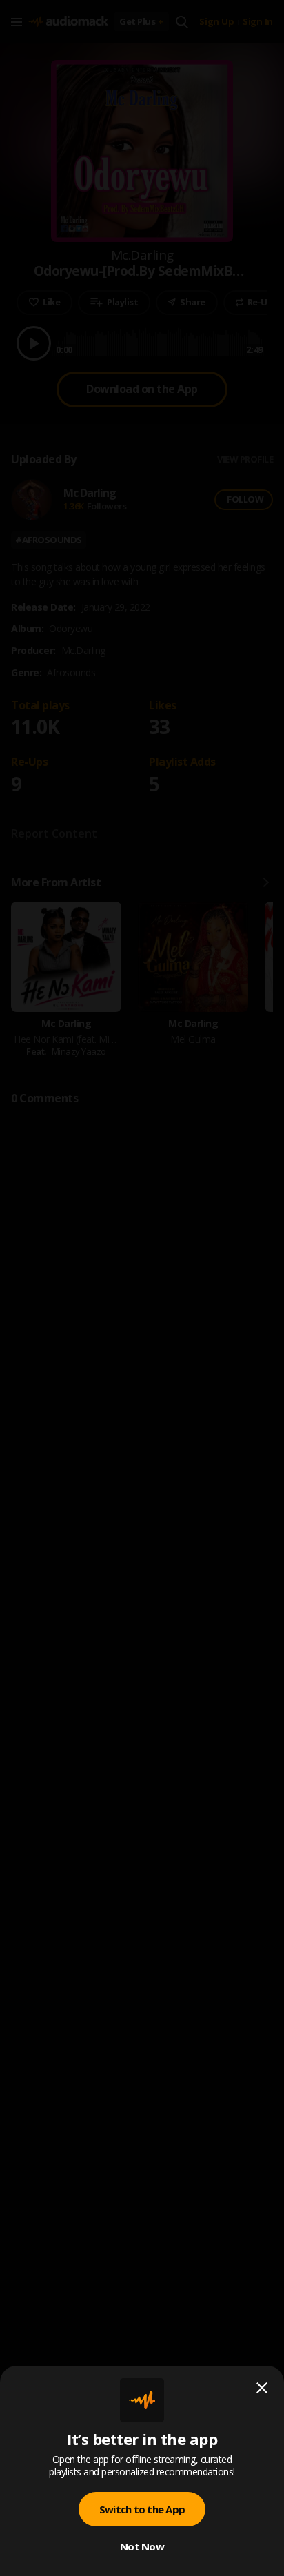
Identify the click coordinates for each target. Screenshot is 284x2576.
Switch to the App (142, 2509)
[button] (142, 1288)
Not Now (142, 2546)
